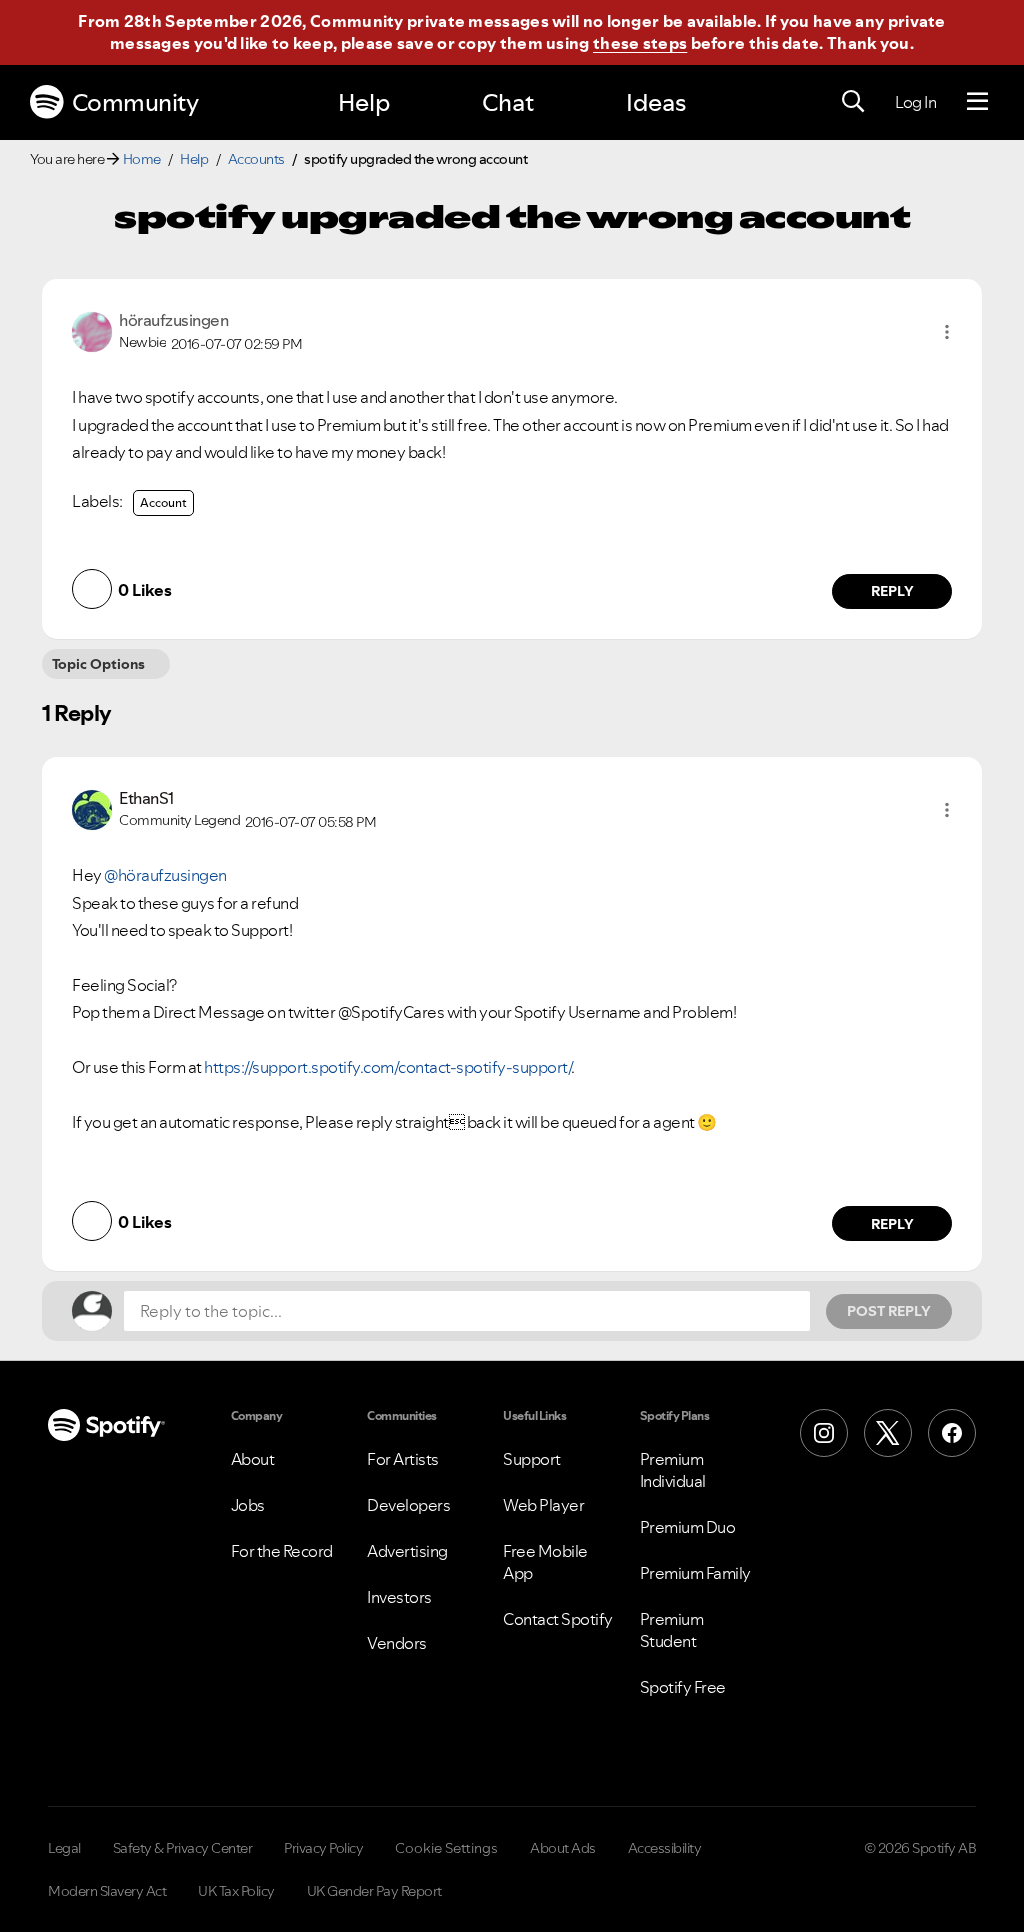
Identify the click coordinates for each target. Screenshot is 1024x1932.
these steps (640, 43)
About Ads (563, 1848)
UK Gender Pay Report (374, 1891)
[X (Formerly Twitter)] (888, 1433)
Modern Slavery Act (107, 1891)
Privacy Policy (323, 1848)
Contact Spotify (558, 1619)
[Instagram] (824, 1433)
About (253, 1459)
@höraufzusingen (165, 875)
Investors (399, 1597)
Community (135, 102)
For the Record (282, 1551)
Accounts (256, 159)
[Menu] (977, 102)
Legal (64, 1848)
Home (142, 159)
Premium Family (695, 1573)
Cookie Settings (446, 1848)
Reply (892, 591)
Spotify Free (683, 1687)
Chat (508, 102)
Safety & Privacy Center (183, 1848)
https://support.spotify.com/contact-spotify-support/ (387, 1067)
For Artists (403, 1459)
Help (364, 102)
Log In (915, 102)
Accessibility (665, 1848)
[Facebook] (952, 1433)
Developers (408, 1505)
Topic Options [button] (98, 664)
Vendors (397, 1643)
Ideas (656, 102)
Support (532, 1459)
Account (163, 502)
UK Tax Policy (236, 1891)
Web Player (543, 1505)
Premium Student (672, 1630)
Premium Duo (688, 1527)
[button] (947, 332)
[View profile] (92, 330)
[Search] (853, 102)
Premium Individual (673, 1470)
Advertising (407, 1551)
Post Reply (889, 1311)
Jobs (248, 1505)
